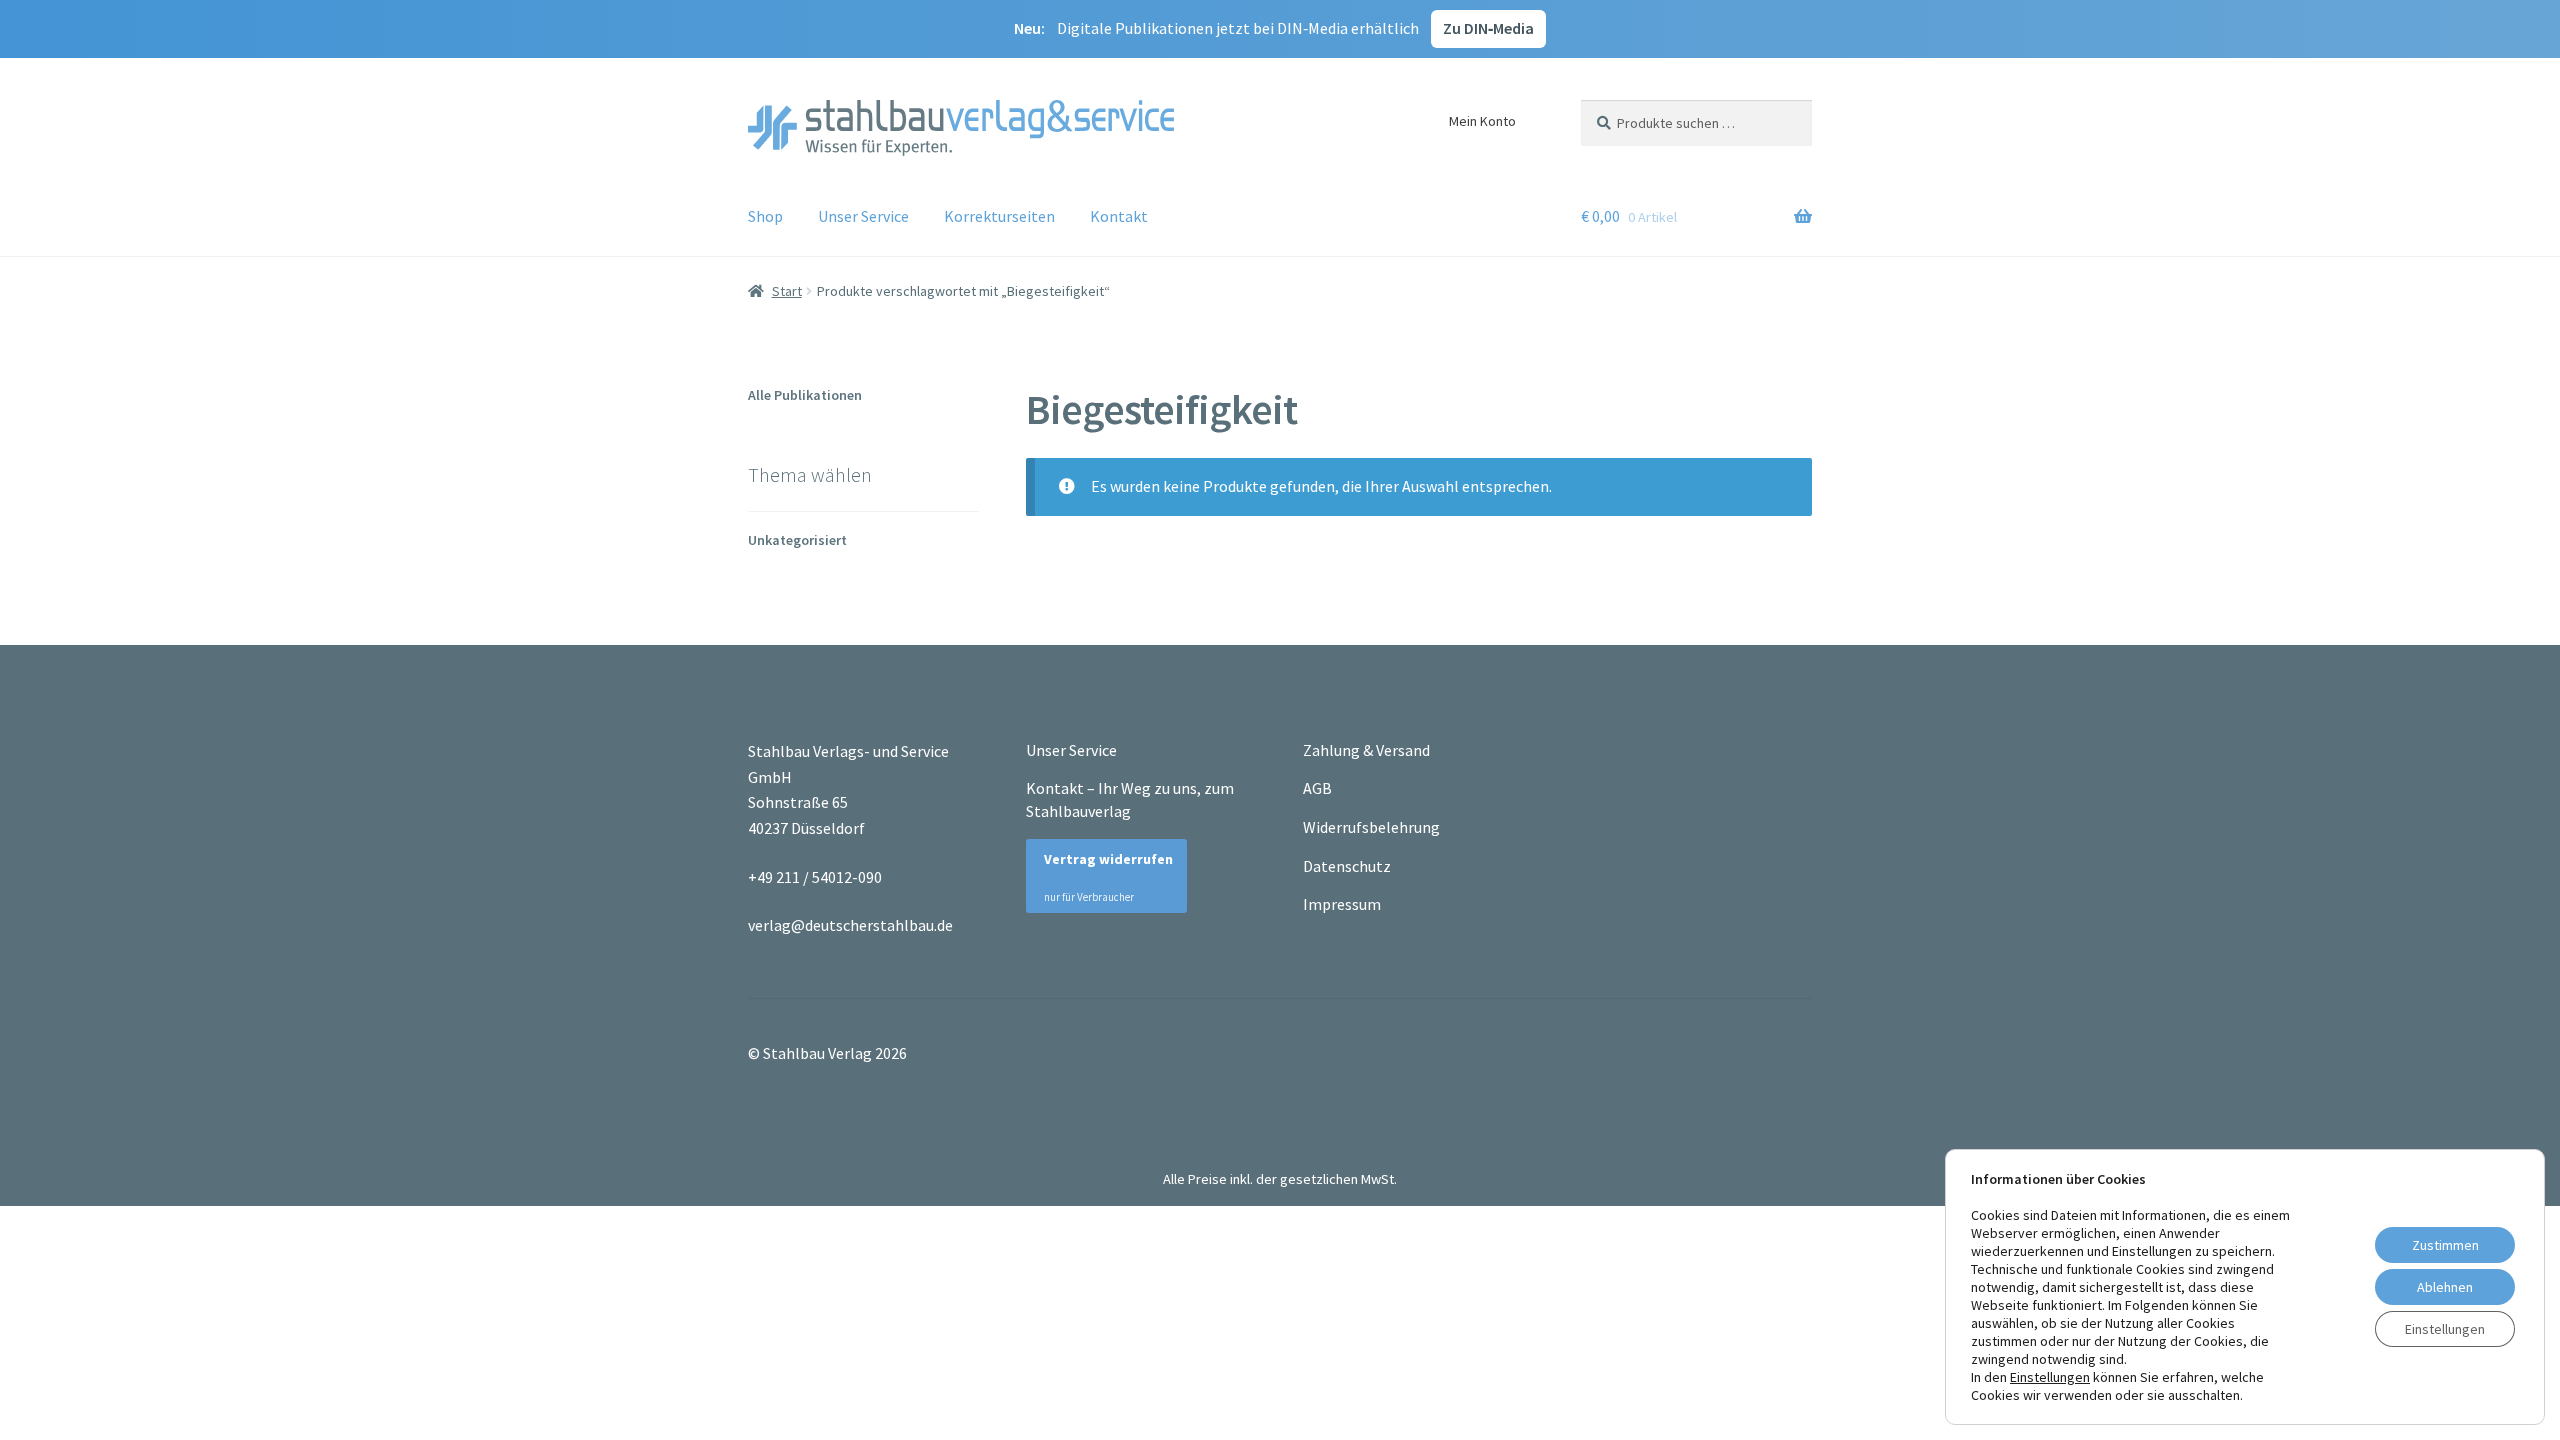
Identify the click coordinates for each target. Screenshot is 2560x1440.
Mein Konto (1482, 121)
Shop (765, 216)
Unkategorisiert (797, 540)
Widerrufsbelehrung (1371, 827)
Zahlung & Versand (1366, 750)
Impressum (1342, 904)
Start (787, 291)
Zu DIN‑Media (1488, 28)
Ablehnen (2445, 1287)
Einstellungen (2050, 1377)
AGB (1317, 788)
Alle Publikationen (805, 395)
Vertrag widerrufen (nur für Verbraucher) (1099, 877)
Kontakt (1119, 216)
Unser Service (863, 216)
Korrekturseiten (999, 216)
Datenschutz (1347, 866)
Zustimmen (2445, 1245)
